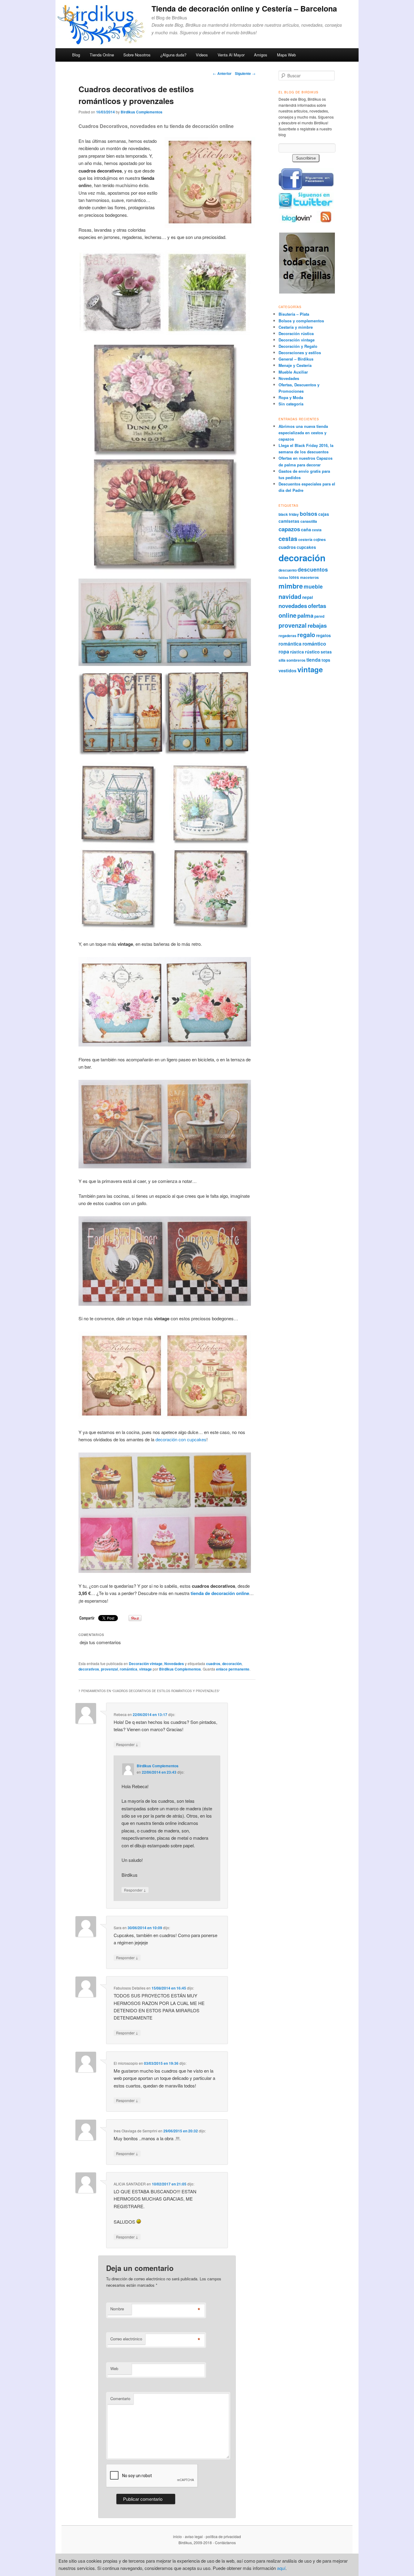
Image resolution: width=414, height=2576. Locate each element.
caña (306, 529)
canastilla (309, 521)
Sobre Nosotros (137, 55)
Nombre (117, 2309)
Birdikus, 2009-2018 (195, 2542)
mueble (313, 586)
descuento (288, 570)
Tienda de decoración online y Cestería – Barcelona (244, 8)
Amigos (261, 55)
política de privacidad (223, 2536)
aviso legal (194, 2536)
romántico (314, 644)
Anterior (222, 73)
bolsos (309, 514)
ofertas (317, 606)
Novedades (174, 1664)
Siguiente (245, 73)
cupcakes (306, 547)
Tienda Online (102, 55)
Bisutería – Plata (294, 314)
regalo (306, 635)
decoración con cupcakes (181, 1439)
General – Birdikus (296, 359)
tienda (314, 660)
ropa (284, 652)
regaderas (287, 636)
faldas (283, 578)
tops (326, 660)
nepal (308, 597)
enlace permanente (233, 1669)
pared (319, 616)
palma (305, 615)
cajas (324, 514)
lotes (294, 577)
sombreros (296, 660)
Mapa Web (286, 55)
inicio (177, 2536)
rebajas (317, 625)
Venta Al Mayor (231, 55)
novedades (293, 606)
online (287, 615)
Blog (76, 55)
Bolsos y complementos (301, 321)
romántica (129, 1669)
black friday (289, 514)
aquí (281, 2568)
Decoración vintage (146, 1664)
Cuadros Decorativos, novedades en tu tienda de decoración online (156, 126)
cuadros (213, 1664)
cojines (320, 539)
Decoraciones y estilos (300, 353)
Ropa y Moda (291, 397)
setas (326, 652)
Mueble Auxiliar (293, 372)
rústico (312, 652)
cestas (288, 539)
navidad (290, 596)
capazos (289, 529)
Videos (202, 55)
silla (282, 660)
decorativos (89, 1669)
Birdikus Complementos (142, 112)
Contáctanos (225, 2542)
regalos (324, 635)
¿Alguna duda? (173, 55)
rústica (297, 652)
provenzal (109, 1669)
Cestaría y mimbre (296, 327)
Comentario (120, 2398)
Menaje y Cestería (295, 365)
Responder (127, 1744)
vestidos (287, 670)
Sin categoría (291, 404)
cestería (305, 539)
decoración (232, 1664)
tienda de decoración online (220, 1593)
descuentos (313, 569)
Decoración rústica (296, 333)
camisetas (289, 521)
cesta (317, 530)
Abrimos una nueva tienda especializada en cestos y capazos (303, 433)
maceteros (309, 577)
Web (114, 2368)
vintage (145, 1669)
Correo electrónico (126, 2339)
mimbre (291, 586)
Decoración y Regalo (298, 346)
